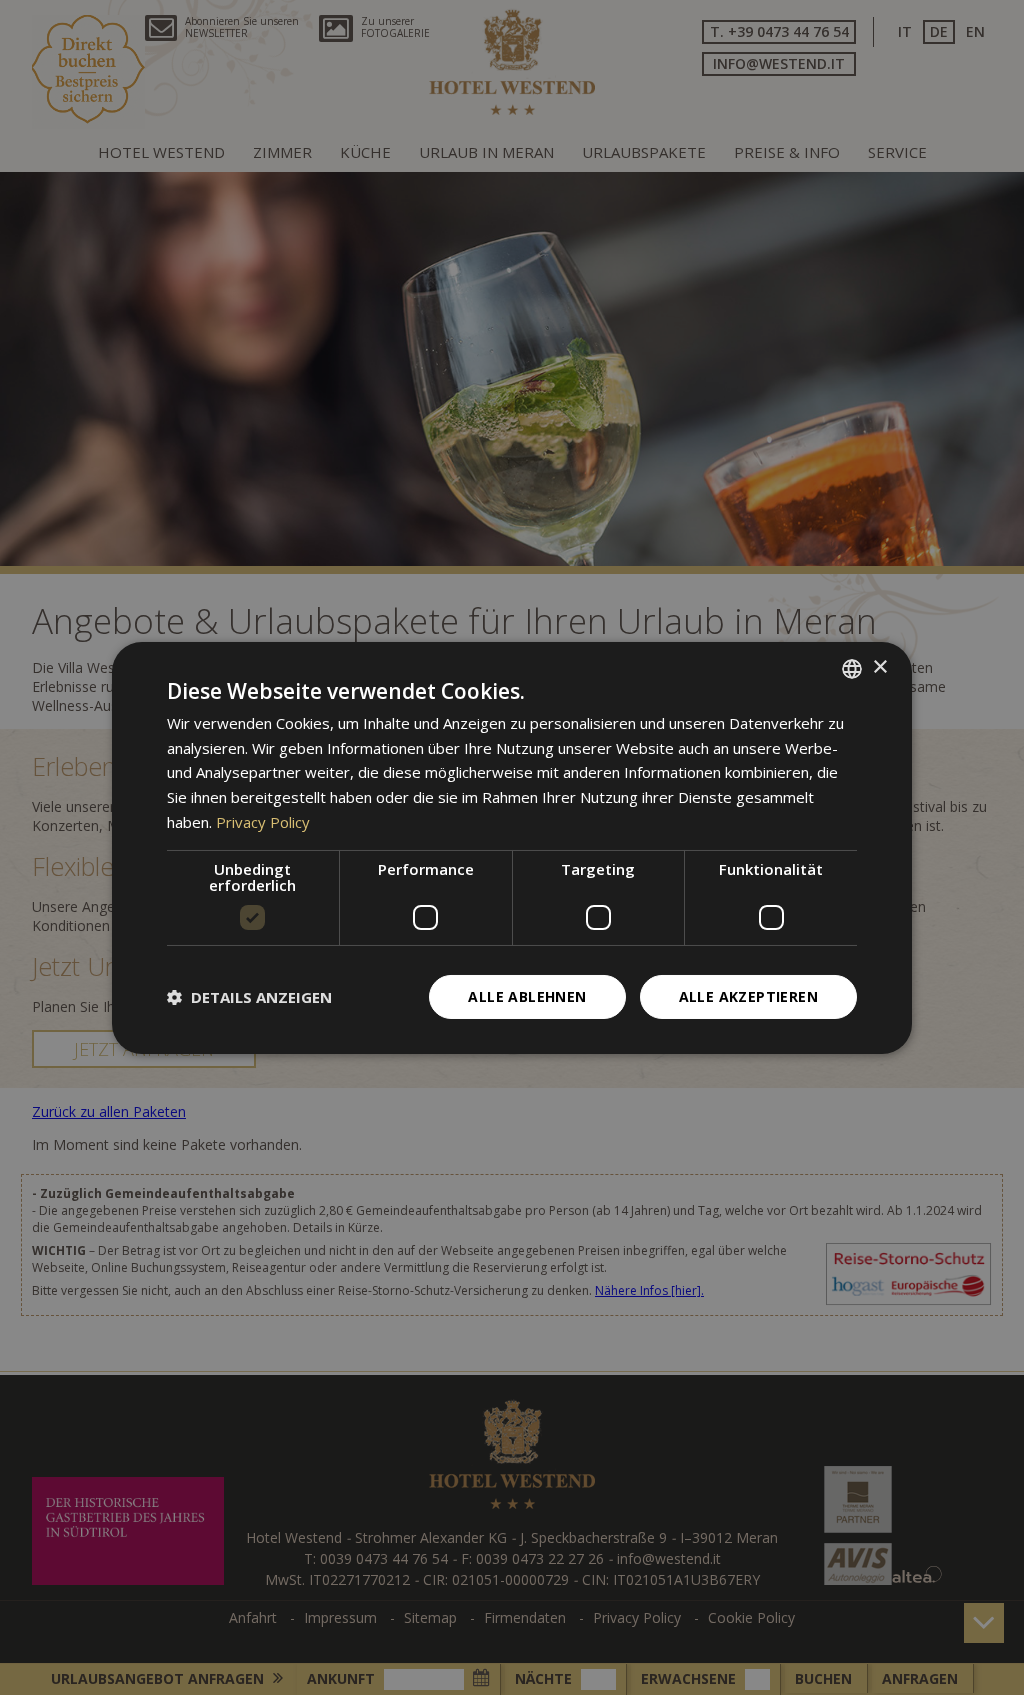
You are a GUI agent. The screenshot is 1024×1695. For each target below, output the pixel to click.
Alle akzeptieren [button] (748, 996)
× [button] (879, 667)
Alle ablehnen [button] (527, 996)
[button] (249, 997)
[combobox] (852, 668)
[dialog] (512, 847)
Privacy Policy (263, 822)
